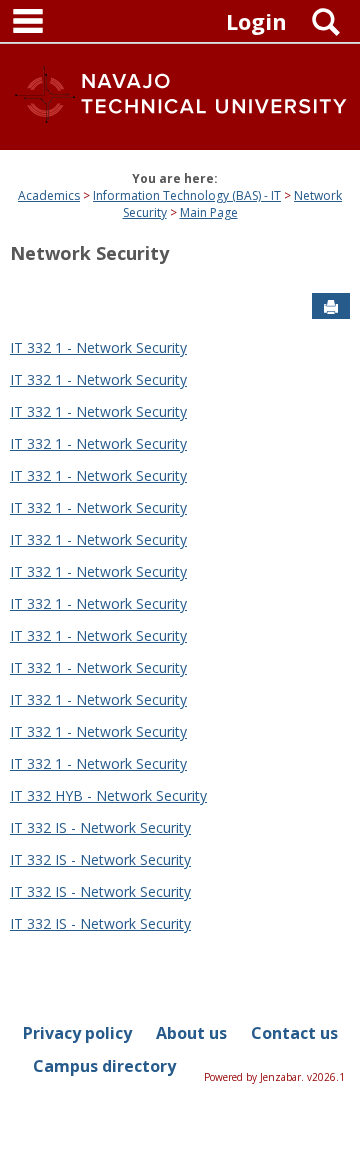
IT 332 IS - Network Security (100, 827)
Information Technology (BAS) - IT (187, 195)
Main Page (209, 212)
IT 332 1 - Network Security (98, 347)
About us (191, 1033)
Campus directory (104, 1066)
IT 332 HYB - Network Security (108, 795)
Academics (49, 195)
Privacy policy (77, 1033)
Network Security (89, 253)
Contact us (294, 1033)
